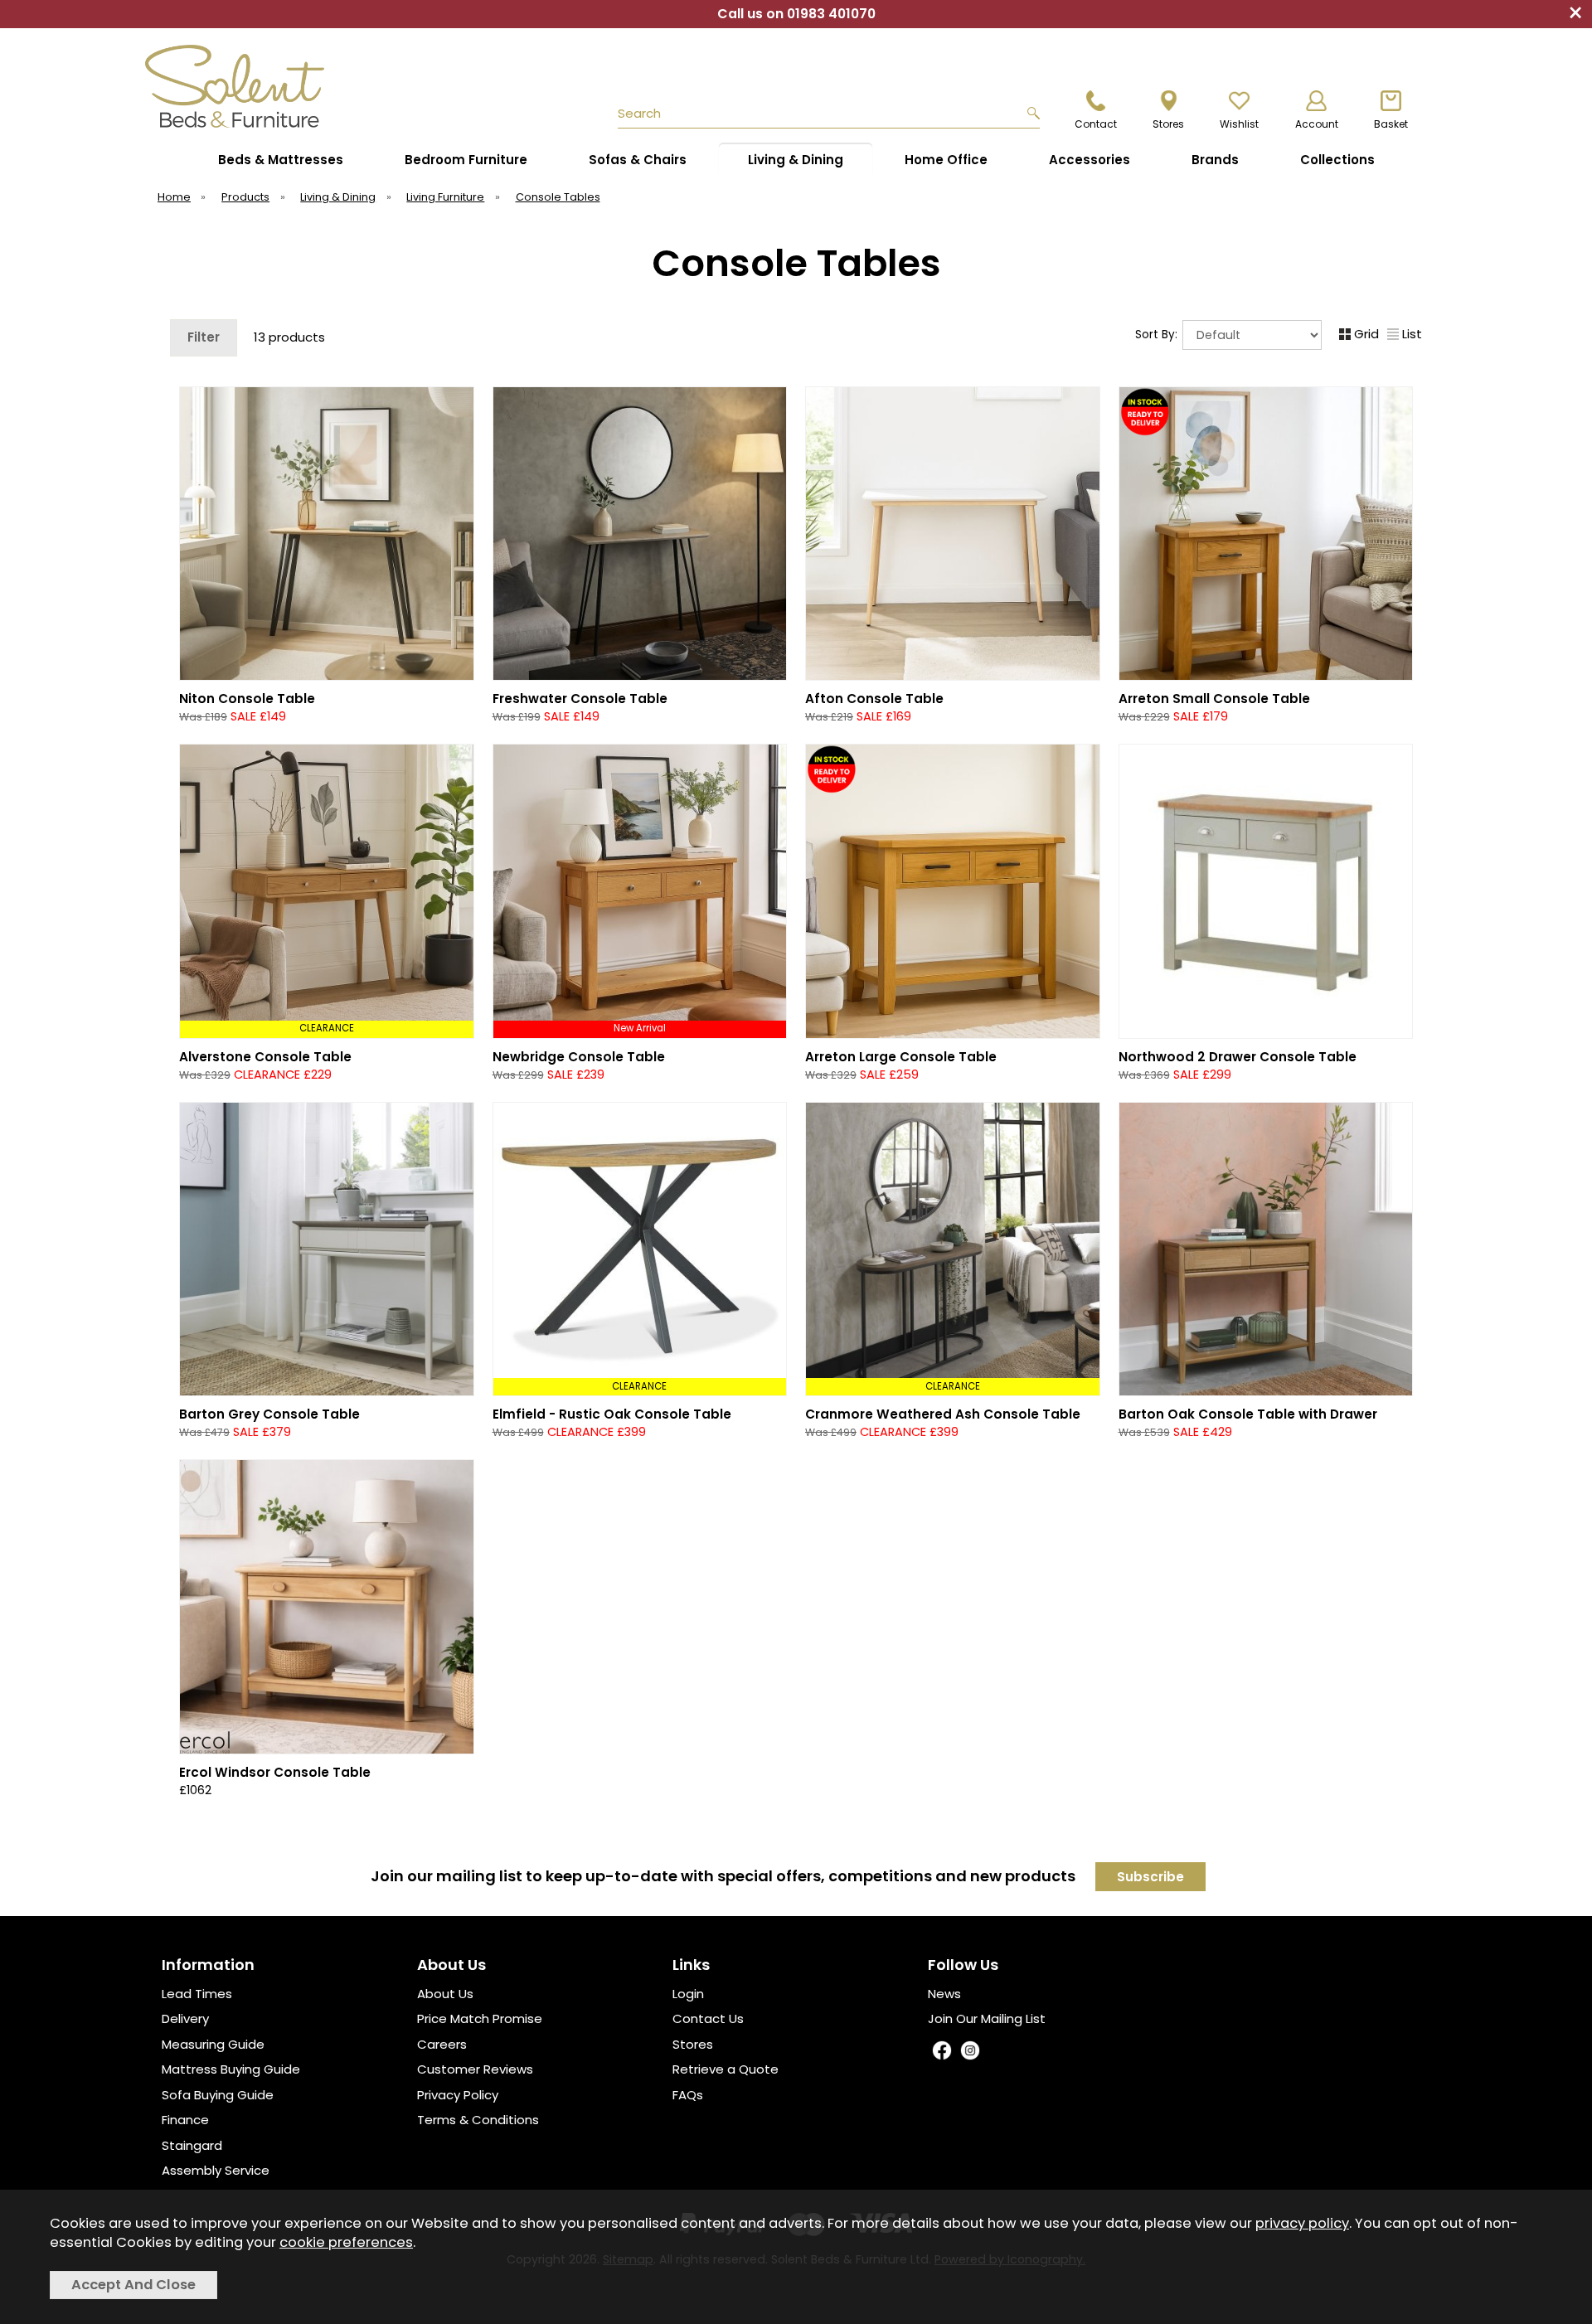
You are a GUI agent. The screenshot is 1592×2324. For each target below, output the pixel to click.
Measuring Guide (213, 2044)
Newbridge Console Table (579, 1057)
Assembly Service (216, 2170)
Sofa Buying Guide (218, 2095)
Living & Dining (796, 160)
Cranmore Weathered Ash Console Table (943, 1414)
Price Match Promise (480, 2018)
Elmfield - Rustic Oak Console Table (612, 1414)
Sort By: (1158, 335)
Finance (185, 2120)
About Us (445, 1994)
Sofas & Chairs (638, 160)
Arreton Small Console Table (1214, 699)
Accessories (1090, 160)
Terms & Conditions (478, 2120)
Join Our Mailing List (987, 2018)
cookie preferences (346, 2242)
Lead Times (197, 1994)
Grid (1366, 334)
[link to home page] (275, 86)
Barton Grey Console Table (269, 1414)
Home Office (946, 160)
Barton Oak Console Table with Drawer (1248, 1414)
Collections (1337, 160)
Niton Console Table (247, 699)
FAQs (688, 2095)
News (944, 1994)
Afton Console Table (874, 699)
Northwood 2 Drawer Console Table (1238, 1057)
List (1412, 334)
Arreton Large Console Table (901, 1057)
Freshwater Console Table (580, 699)
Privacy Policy (458, 2095)
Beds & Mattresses (281, 160)
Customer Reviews (475, 2069)
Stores (693, 2044)
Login (688, 1994)
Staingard (192, 2145)
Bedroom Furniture (466, 160)
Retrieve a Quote (726, 2069)
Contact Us (708, 2018)
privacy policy (1302, 2223)
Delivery (185, 2018)
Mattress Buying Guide (231, 2069)
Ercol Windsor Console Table (275, 1772)
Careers (442, 2044)
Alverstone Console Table (265, 1057)
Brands (1215, 160)
